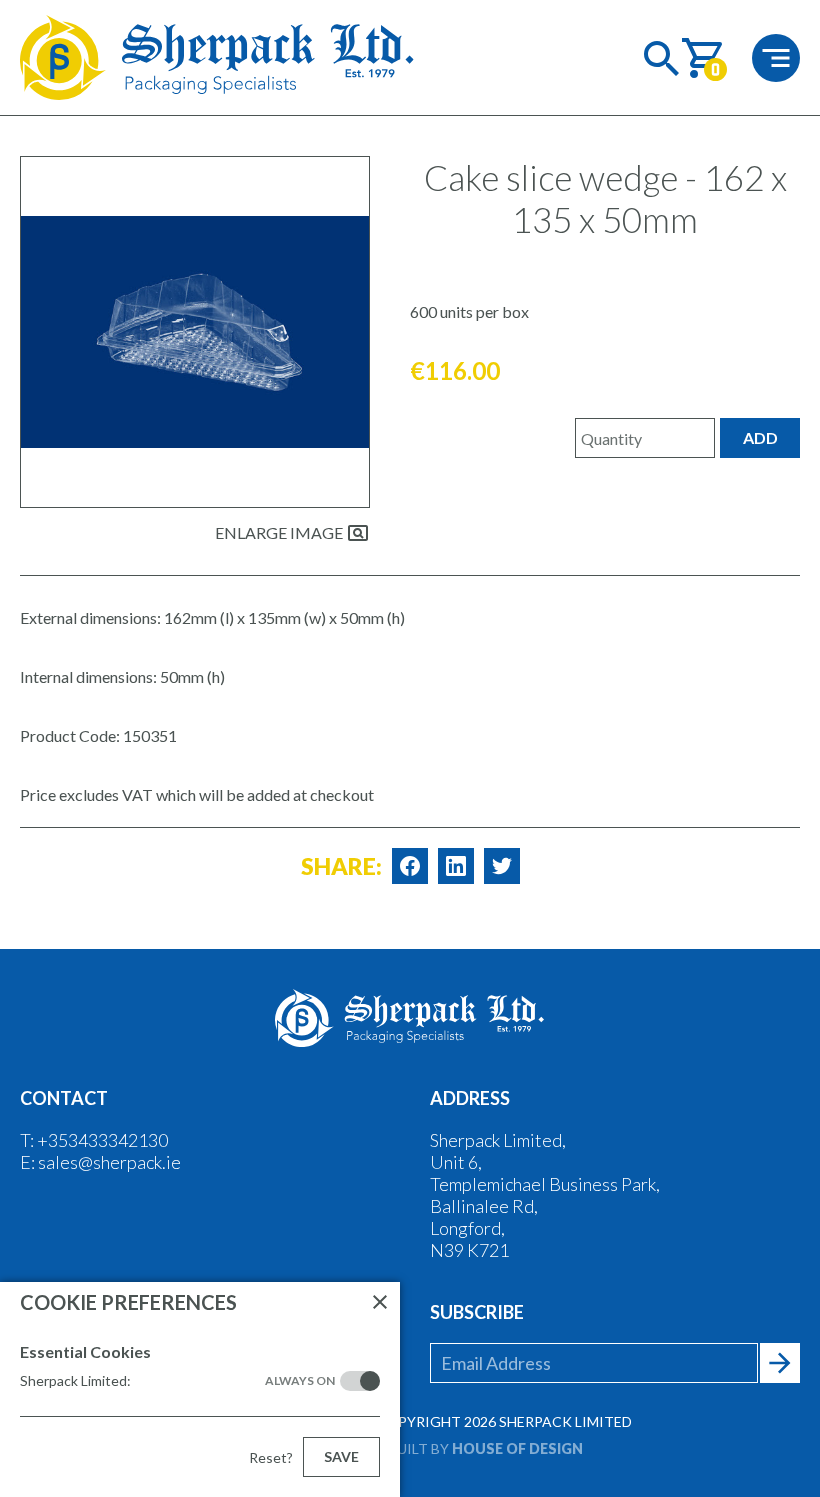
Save (341, 1456)
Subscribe (477, 1312)
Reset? (271, 1457)
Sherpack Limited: (177, 1380)
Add (760, 437)
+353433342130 (102, 1140)
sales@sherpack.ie (109, 1162)
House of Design (517, 1448)
